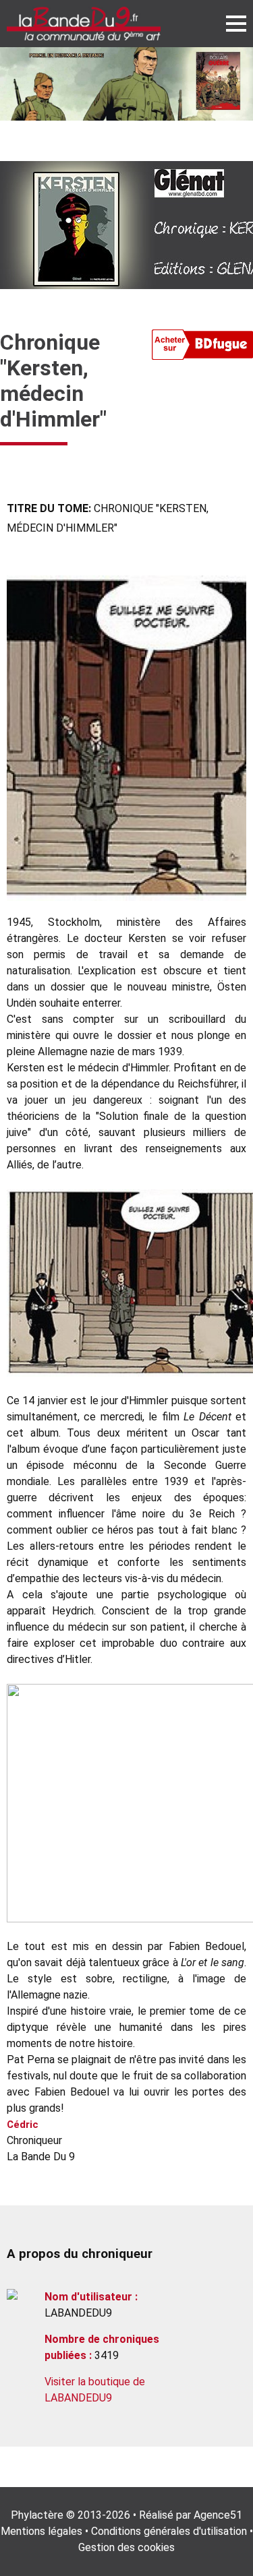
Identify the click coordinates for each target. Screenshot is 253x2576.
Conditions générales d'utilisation (169, 2531)
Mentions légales (41, 2531)
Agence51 (218, 2515)
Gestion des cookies (126, 2547)
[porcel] (126, 84)
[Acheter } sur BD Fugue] (202, 347)
